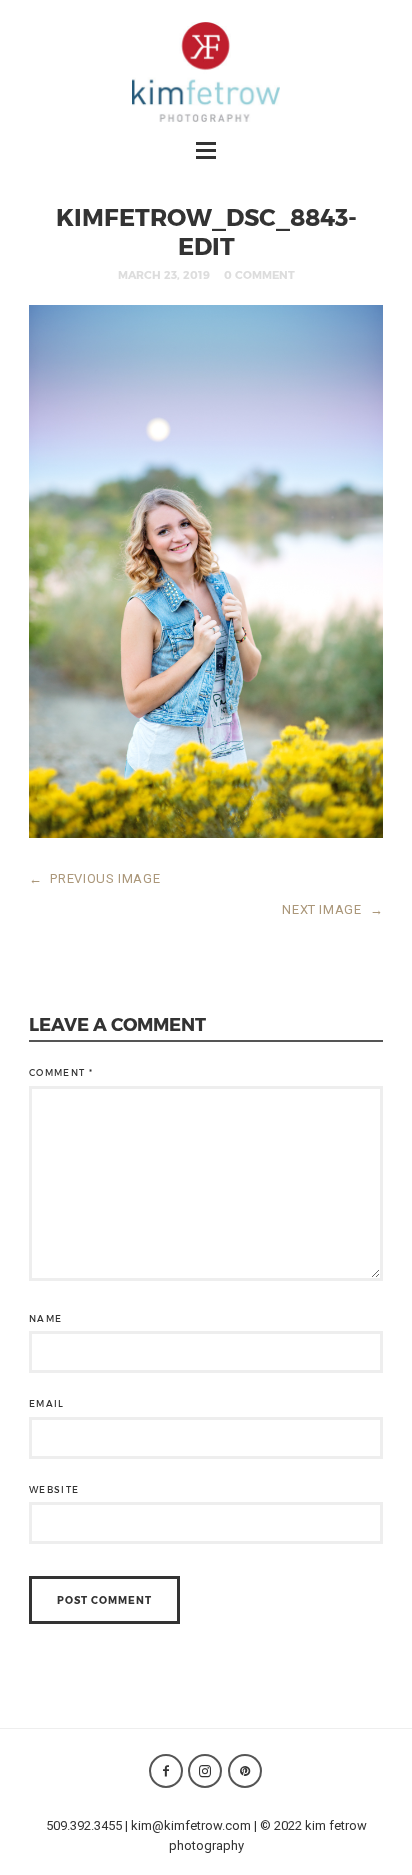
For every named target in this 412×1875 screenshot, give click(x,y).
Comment (61, 1072)
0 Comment (259, 274)
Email (47, 1403)
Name (45, 1318)
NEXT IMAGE (332, 909)
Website (54, 1489)
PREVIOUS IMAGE (95, 878)
